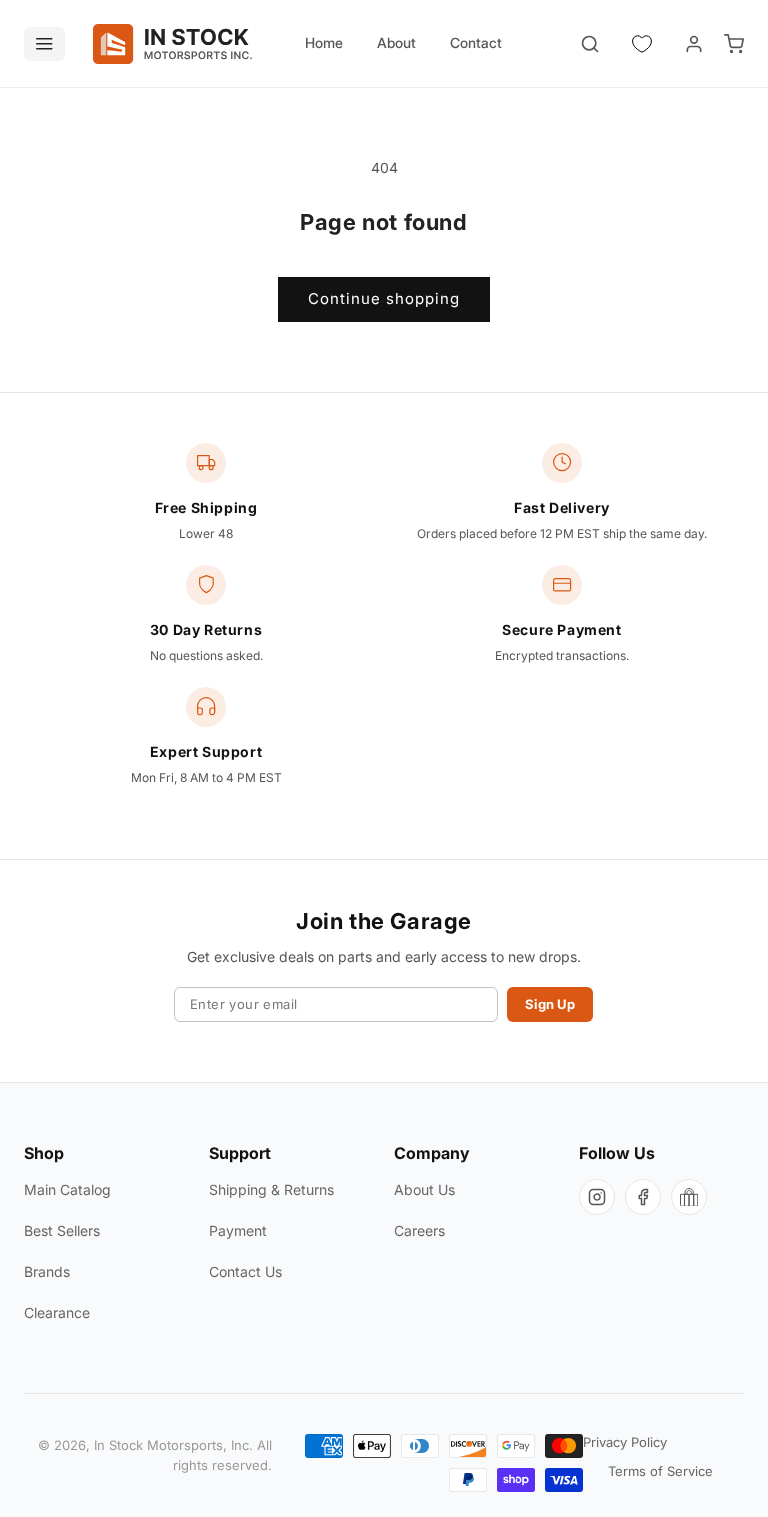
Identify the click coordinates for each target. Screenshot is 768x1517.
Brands (47, 1271)
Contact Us (245, 1271)
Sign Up (550, 1004)
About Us (424, 1189)
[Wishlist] (642, 44)
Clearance (57, 1312)
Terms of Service (660, 1471)
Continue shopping (384, 298)
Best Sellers (62, 1230)
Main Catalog (67, 1189)
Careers (419, 1230)
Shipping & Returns (271, 1189)
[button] (590, 44)
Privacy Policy (625, 1442)
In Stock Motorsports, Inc (171, 1445)
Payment (238, 1230)
